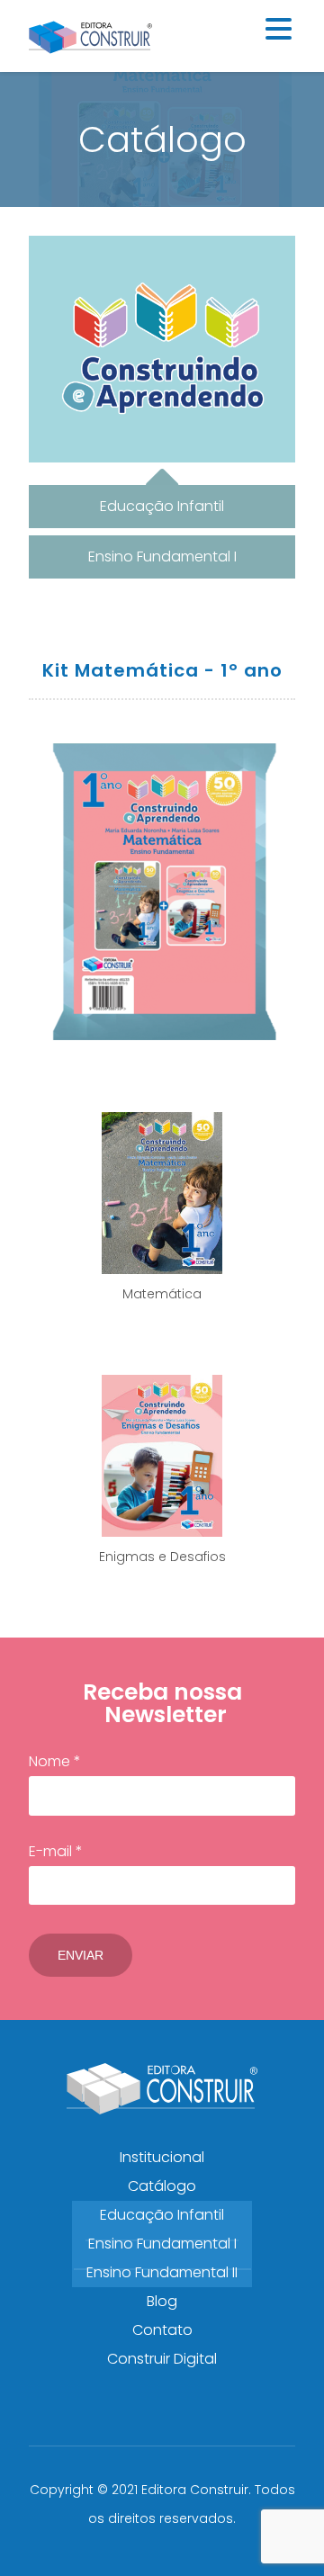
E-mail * (56, 1851)
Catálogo (162, 2186)
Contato (162, 2330)
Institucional (162, 2157)
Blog (162, 2301)
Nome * (55, 1761)
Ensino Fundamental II (162, 2272)
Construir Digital (162, 2359)
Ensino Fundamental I (162, 2244)
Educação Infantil (162, 2215)
